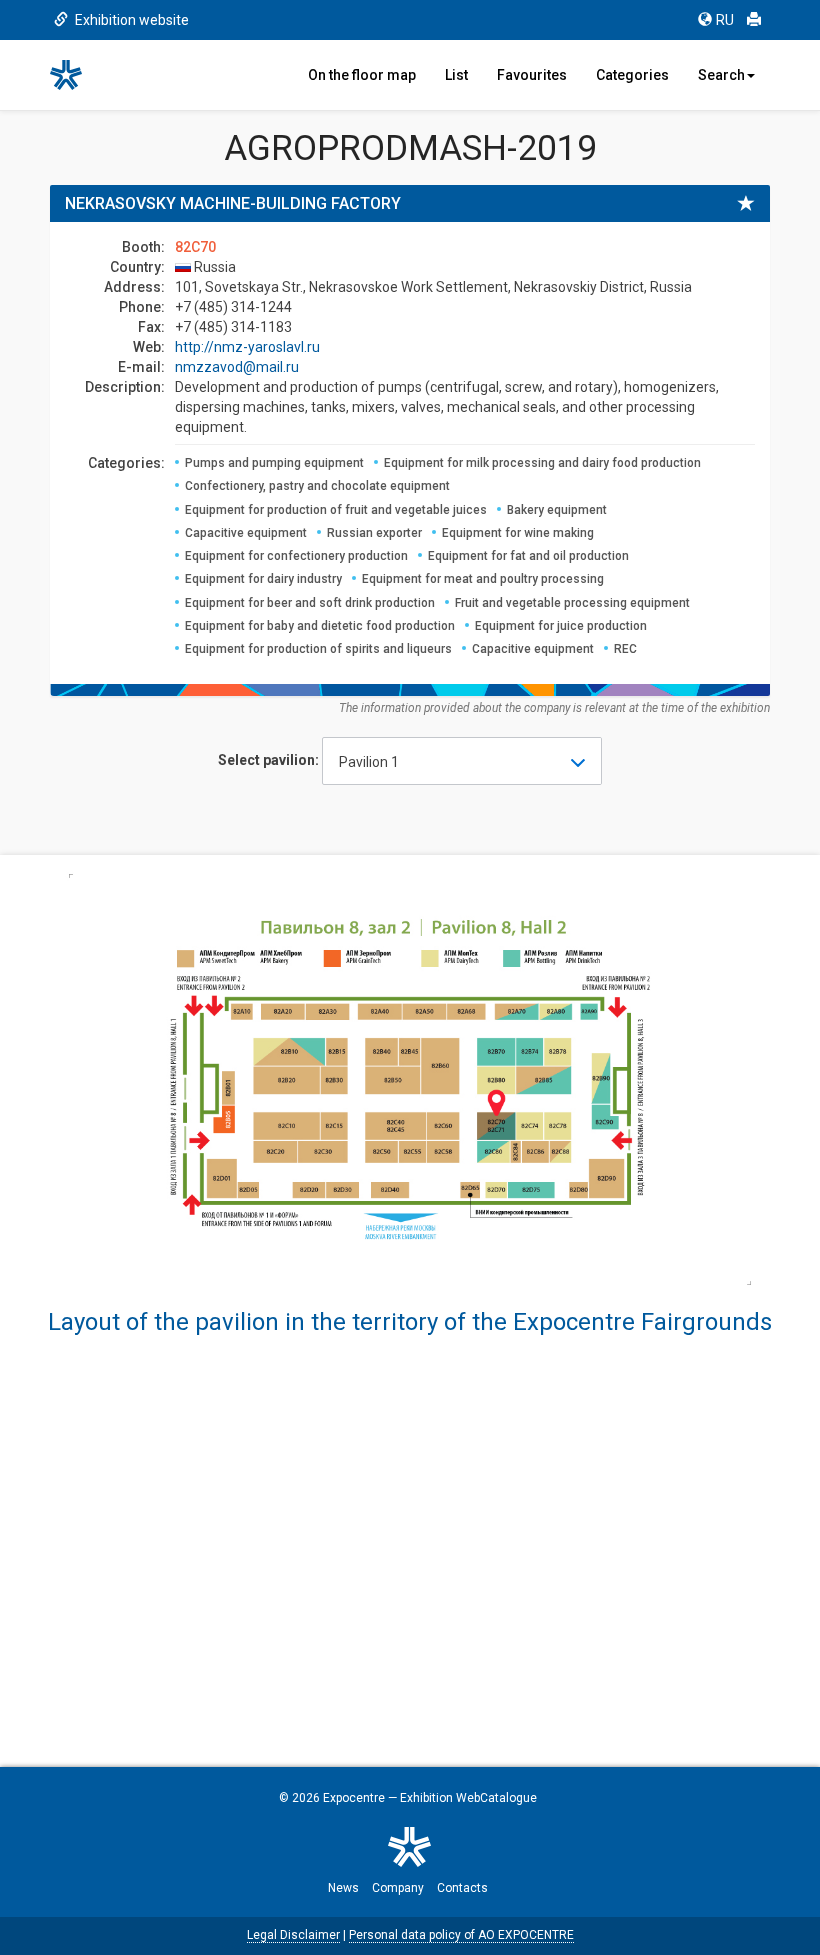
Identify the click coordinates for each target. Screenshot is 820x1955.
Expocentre (354, 1798)
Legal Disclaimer (293, 1935)
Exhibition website (130, 20)
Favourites (532, 75)
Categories (632, 75)
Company (398, 1888)
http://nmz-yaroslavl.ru (247, 347)
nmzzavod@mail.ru (237, 367)
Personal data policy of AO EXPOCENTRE (461, 1935)
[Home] (75, 75)
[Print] (754, 20)
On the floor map (362, 75)
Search (721, 75)
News (343, 1888)
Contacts (462, 1888)
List (456, 75)
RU (725, 20)
